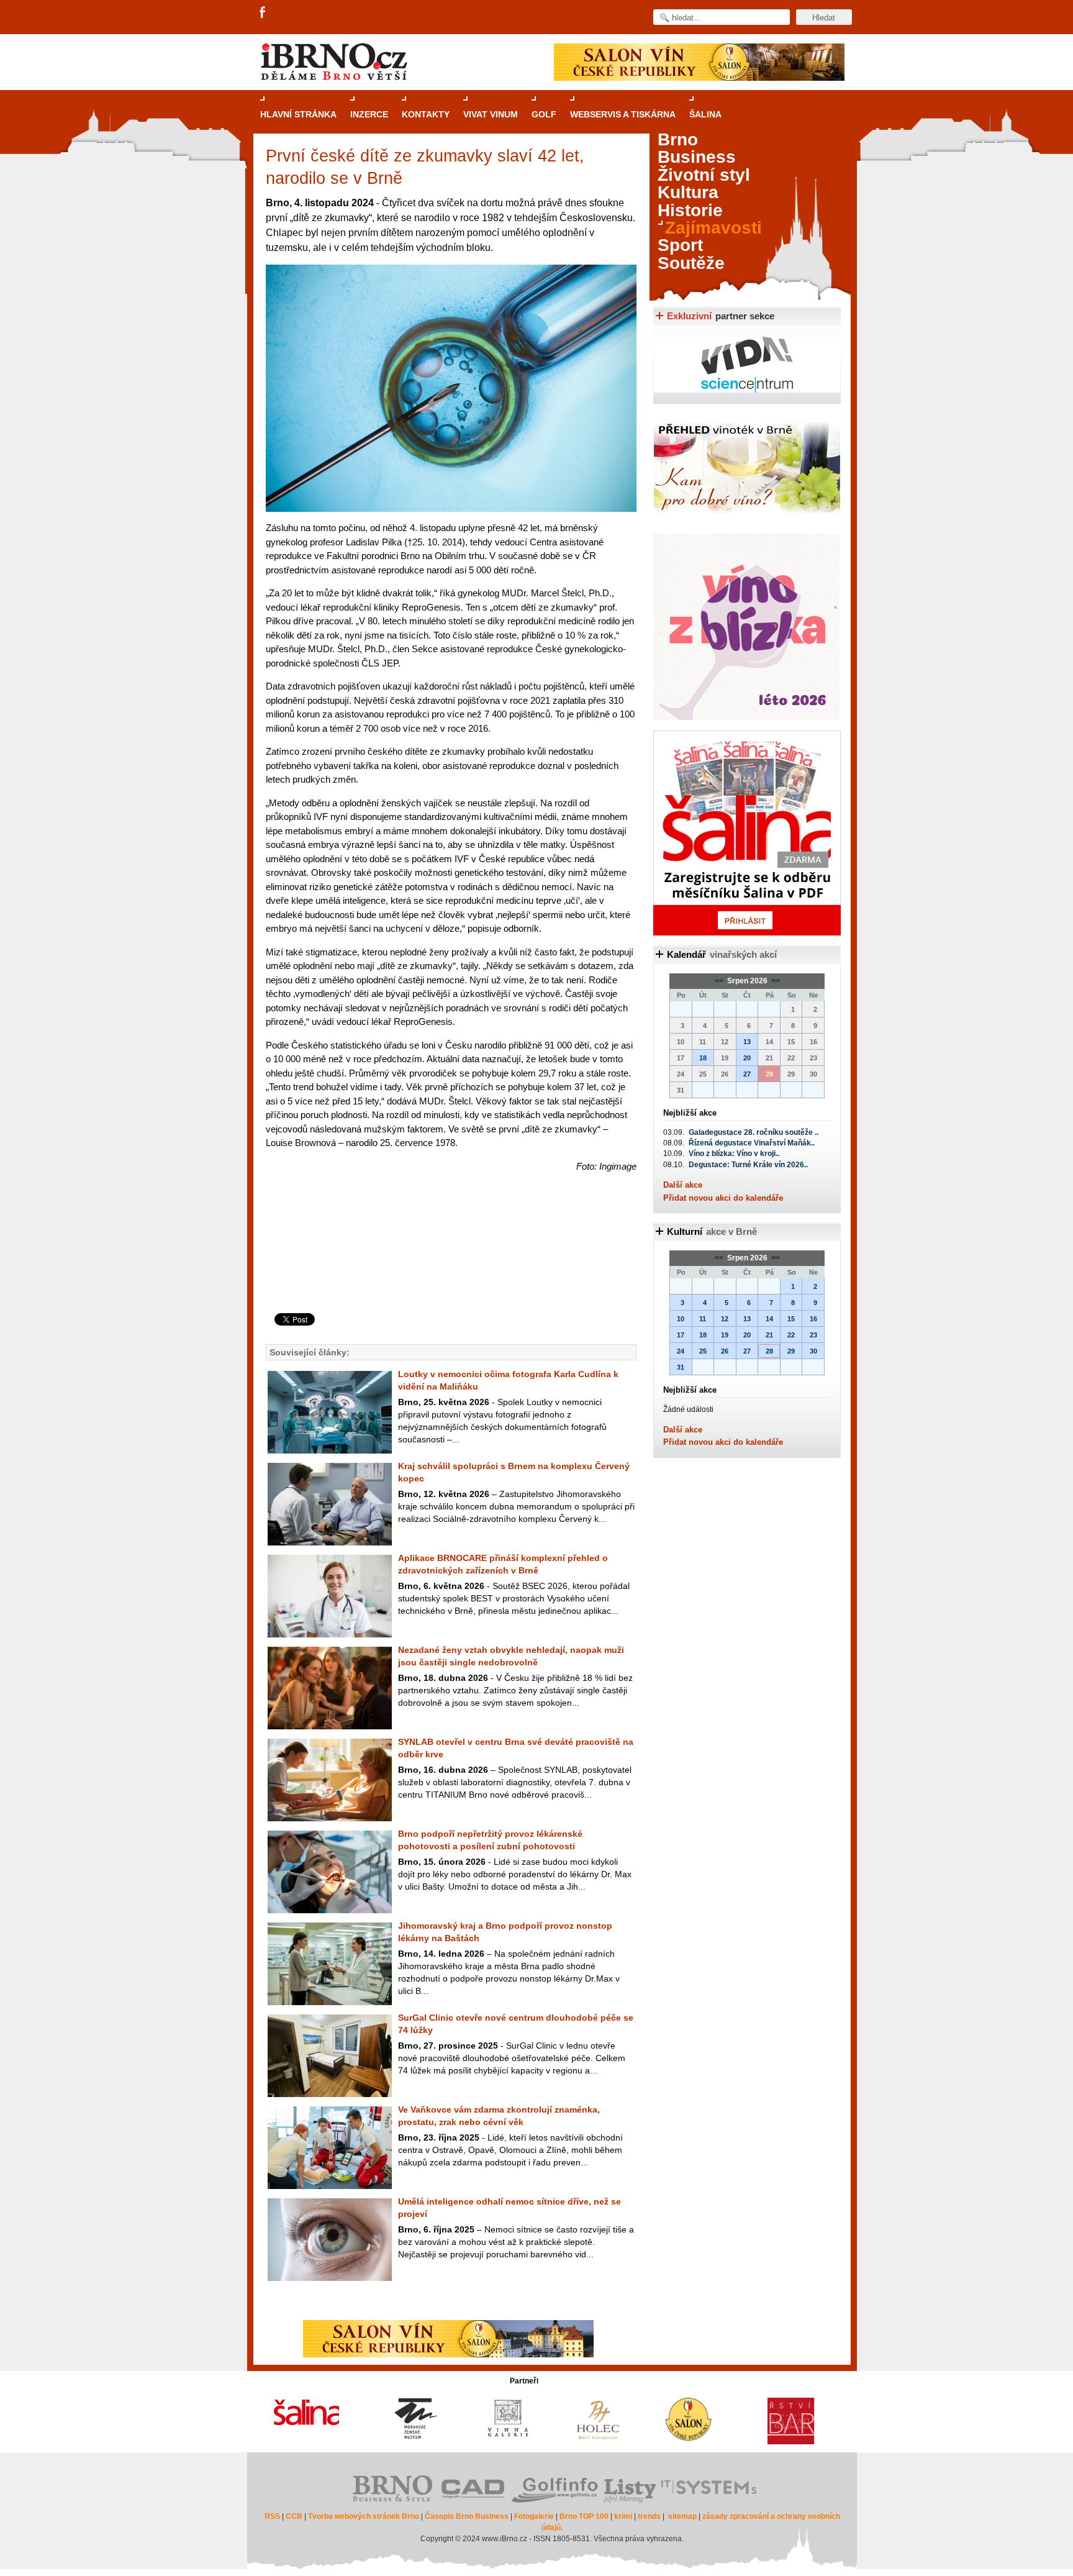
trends (649, 2516)
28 (769, 1351)
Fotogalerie (534, 2516)
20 (747, 1058)
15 (791, 1319)
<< (720, 981)
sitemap (682, 2516)
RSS (272, 2516)
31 (681, 1367)
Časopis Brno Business (467, 2516)
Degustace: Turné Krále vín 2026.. (748, 1165)
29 (791, 1351)
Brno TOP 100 (584, 2516)
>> (775, 981)
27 (747, 1074)
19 (725, 1335)
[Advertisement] (449, 1263)
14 (769, 1319)
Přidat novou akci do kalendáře (723, 1198)
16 (813, 1319)
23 (813, 1335)
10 (681, 1319)
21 (769, 1335)
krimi (623, 2516)
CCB (294, 2516)
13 (747, 1042)
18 (703, 1058)
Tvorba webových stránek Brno (364, 2516)
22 (791, 1335)
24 (681, 1351)
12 (725, 1319)
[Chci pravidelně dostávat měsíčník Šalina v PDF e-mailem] (747, 833)
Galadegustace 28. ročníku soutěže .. (754, 1132)
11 (703, 1319)
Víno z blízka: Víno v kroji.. (734, 1154)
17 (681, 1335)
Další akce (683, 1185)
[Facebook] (263, 13)
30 (813, 1351)
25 (703, 1351)
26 (725, 1351)
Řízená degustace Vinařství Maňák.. (752, 1143)
